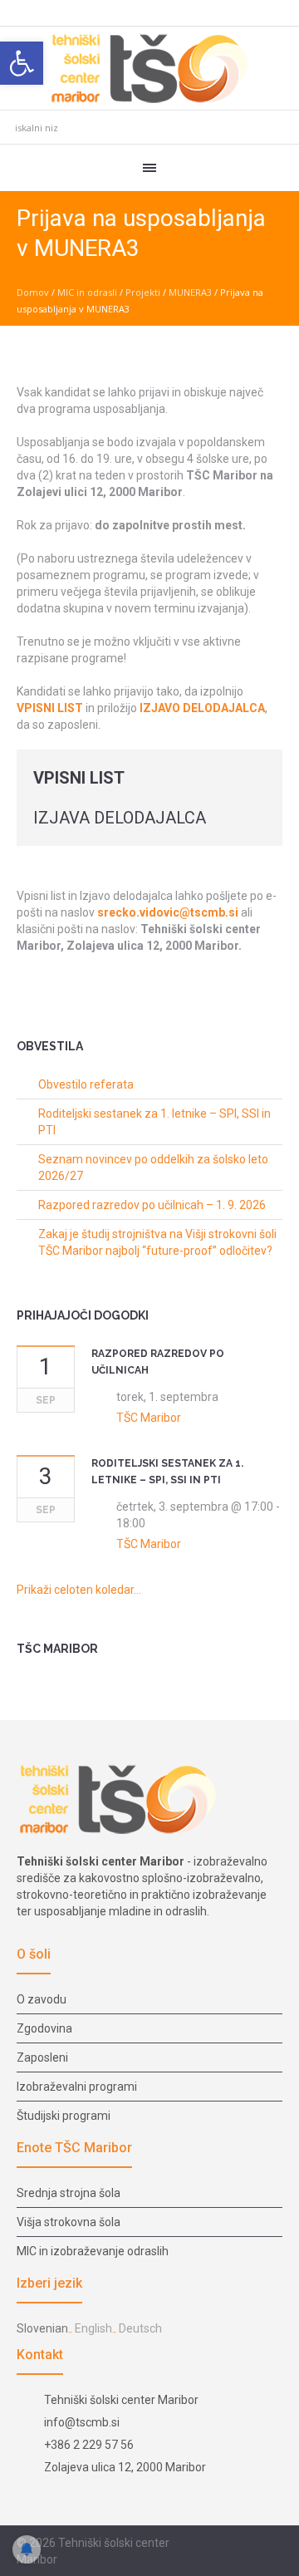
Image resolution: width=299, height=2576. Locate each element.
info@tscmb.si (82, 2422)
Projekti (143, 292)
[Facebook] (233, 2544)
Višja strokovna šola (69, 2222)
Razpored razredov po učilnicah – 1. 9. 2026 (152, 1205)
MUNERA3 (190, 292)
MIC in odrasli (87, 292)
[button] (22, 63)
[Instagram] (253, 2544)
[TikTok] (273, 2544)
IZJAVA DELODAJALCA (120, 818)
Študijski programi (64, 2116)
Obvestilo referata (86, 1084)
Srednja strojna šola (69, 2193)
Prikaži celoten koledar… (79, 1590)
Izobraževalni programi (77, 2087)
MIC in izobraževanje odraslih (93, 2251)
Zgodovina (44, 2028)
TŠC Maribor (149, 1418)
